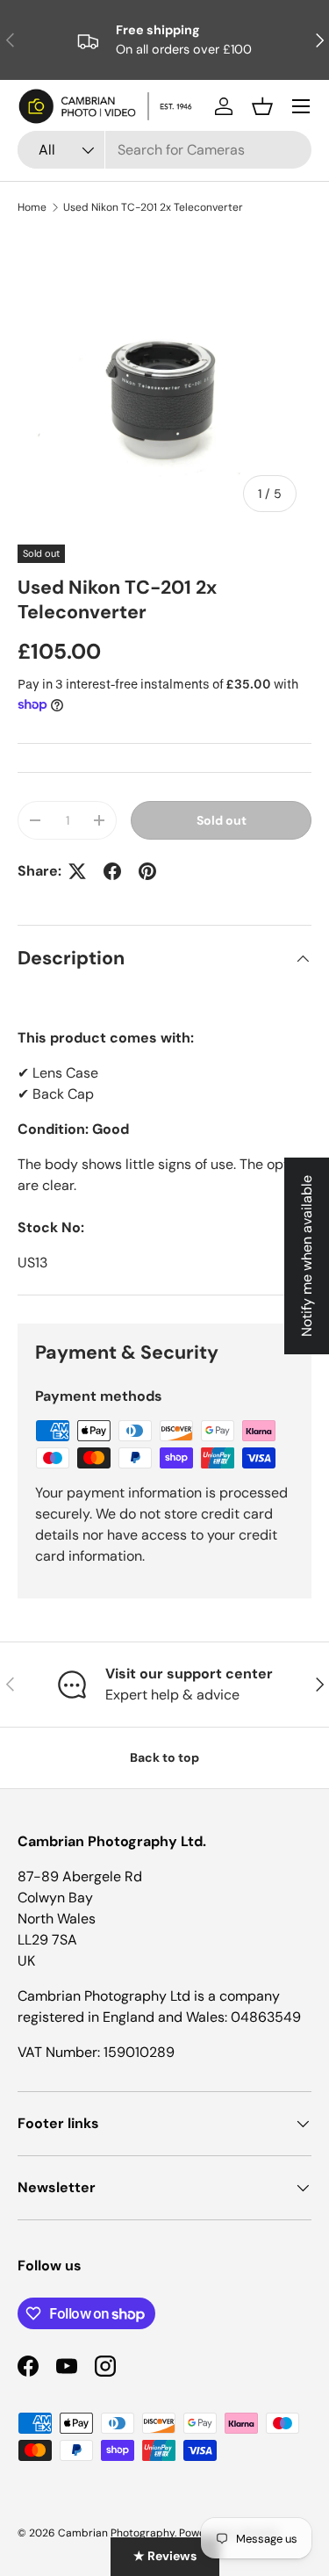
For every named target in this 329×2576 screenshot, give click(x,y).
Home (32, 207)
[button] (262, 106)
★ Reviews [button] (165, 2556)
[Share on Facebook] (112, 871)
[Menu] (301, 106)
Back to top (164, 1757)
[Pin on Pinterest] (147, 871)
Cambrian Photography (116, 2533)
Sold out (222, 820)
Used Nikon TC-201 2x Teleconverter (153, 207)
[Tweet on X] (77, 871)
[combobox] (164, 150)
